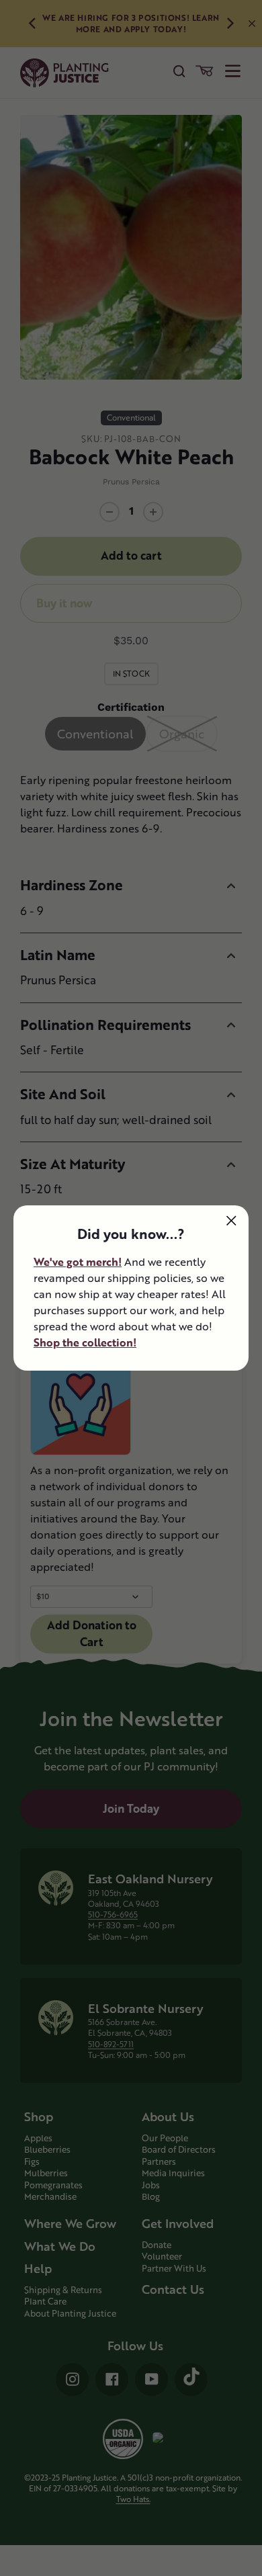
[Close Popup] (231, 1220)
